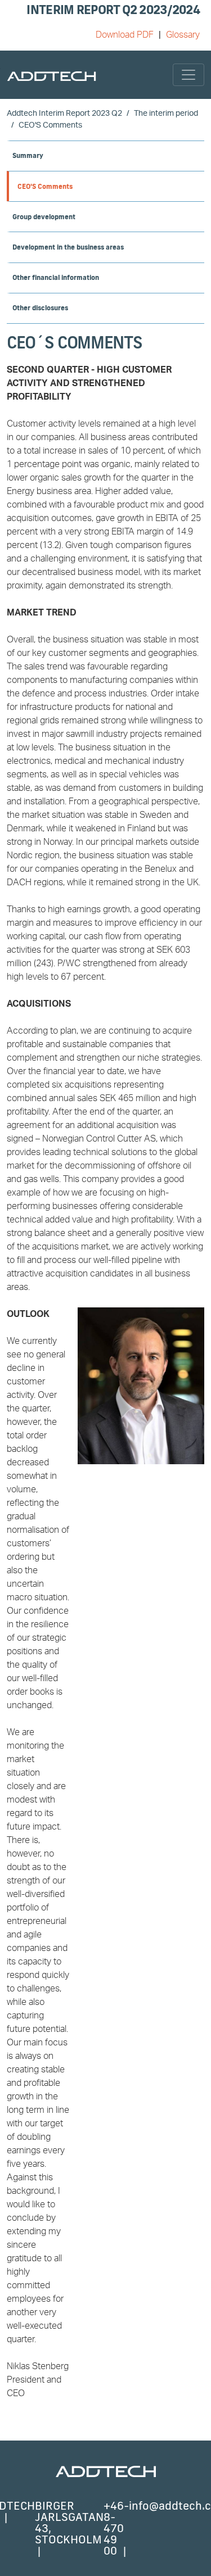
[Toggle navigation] (188, 75)
